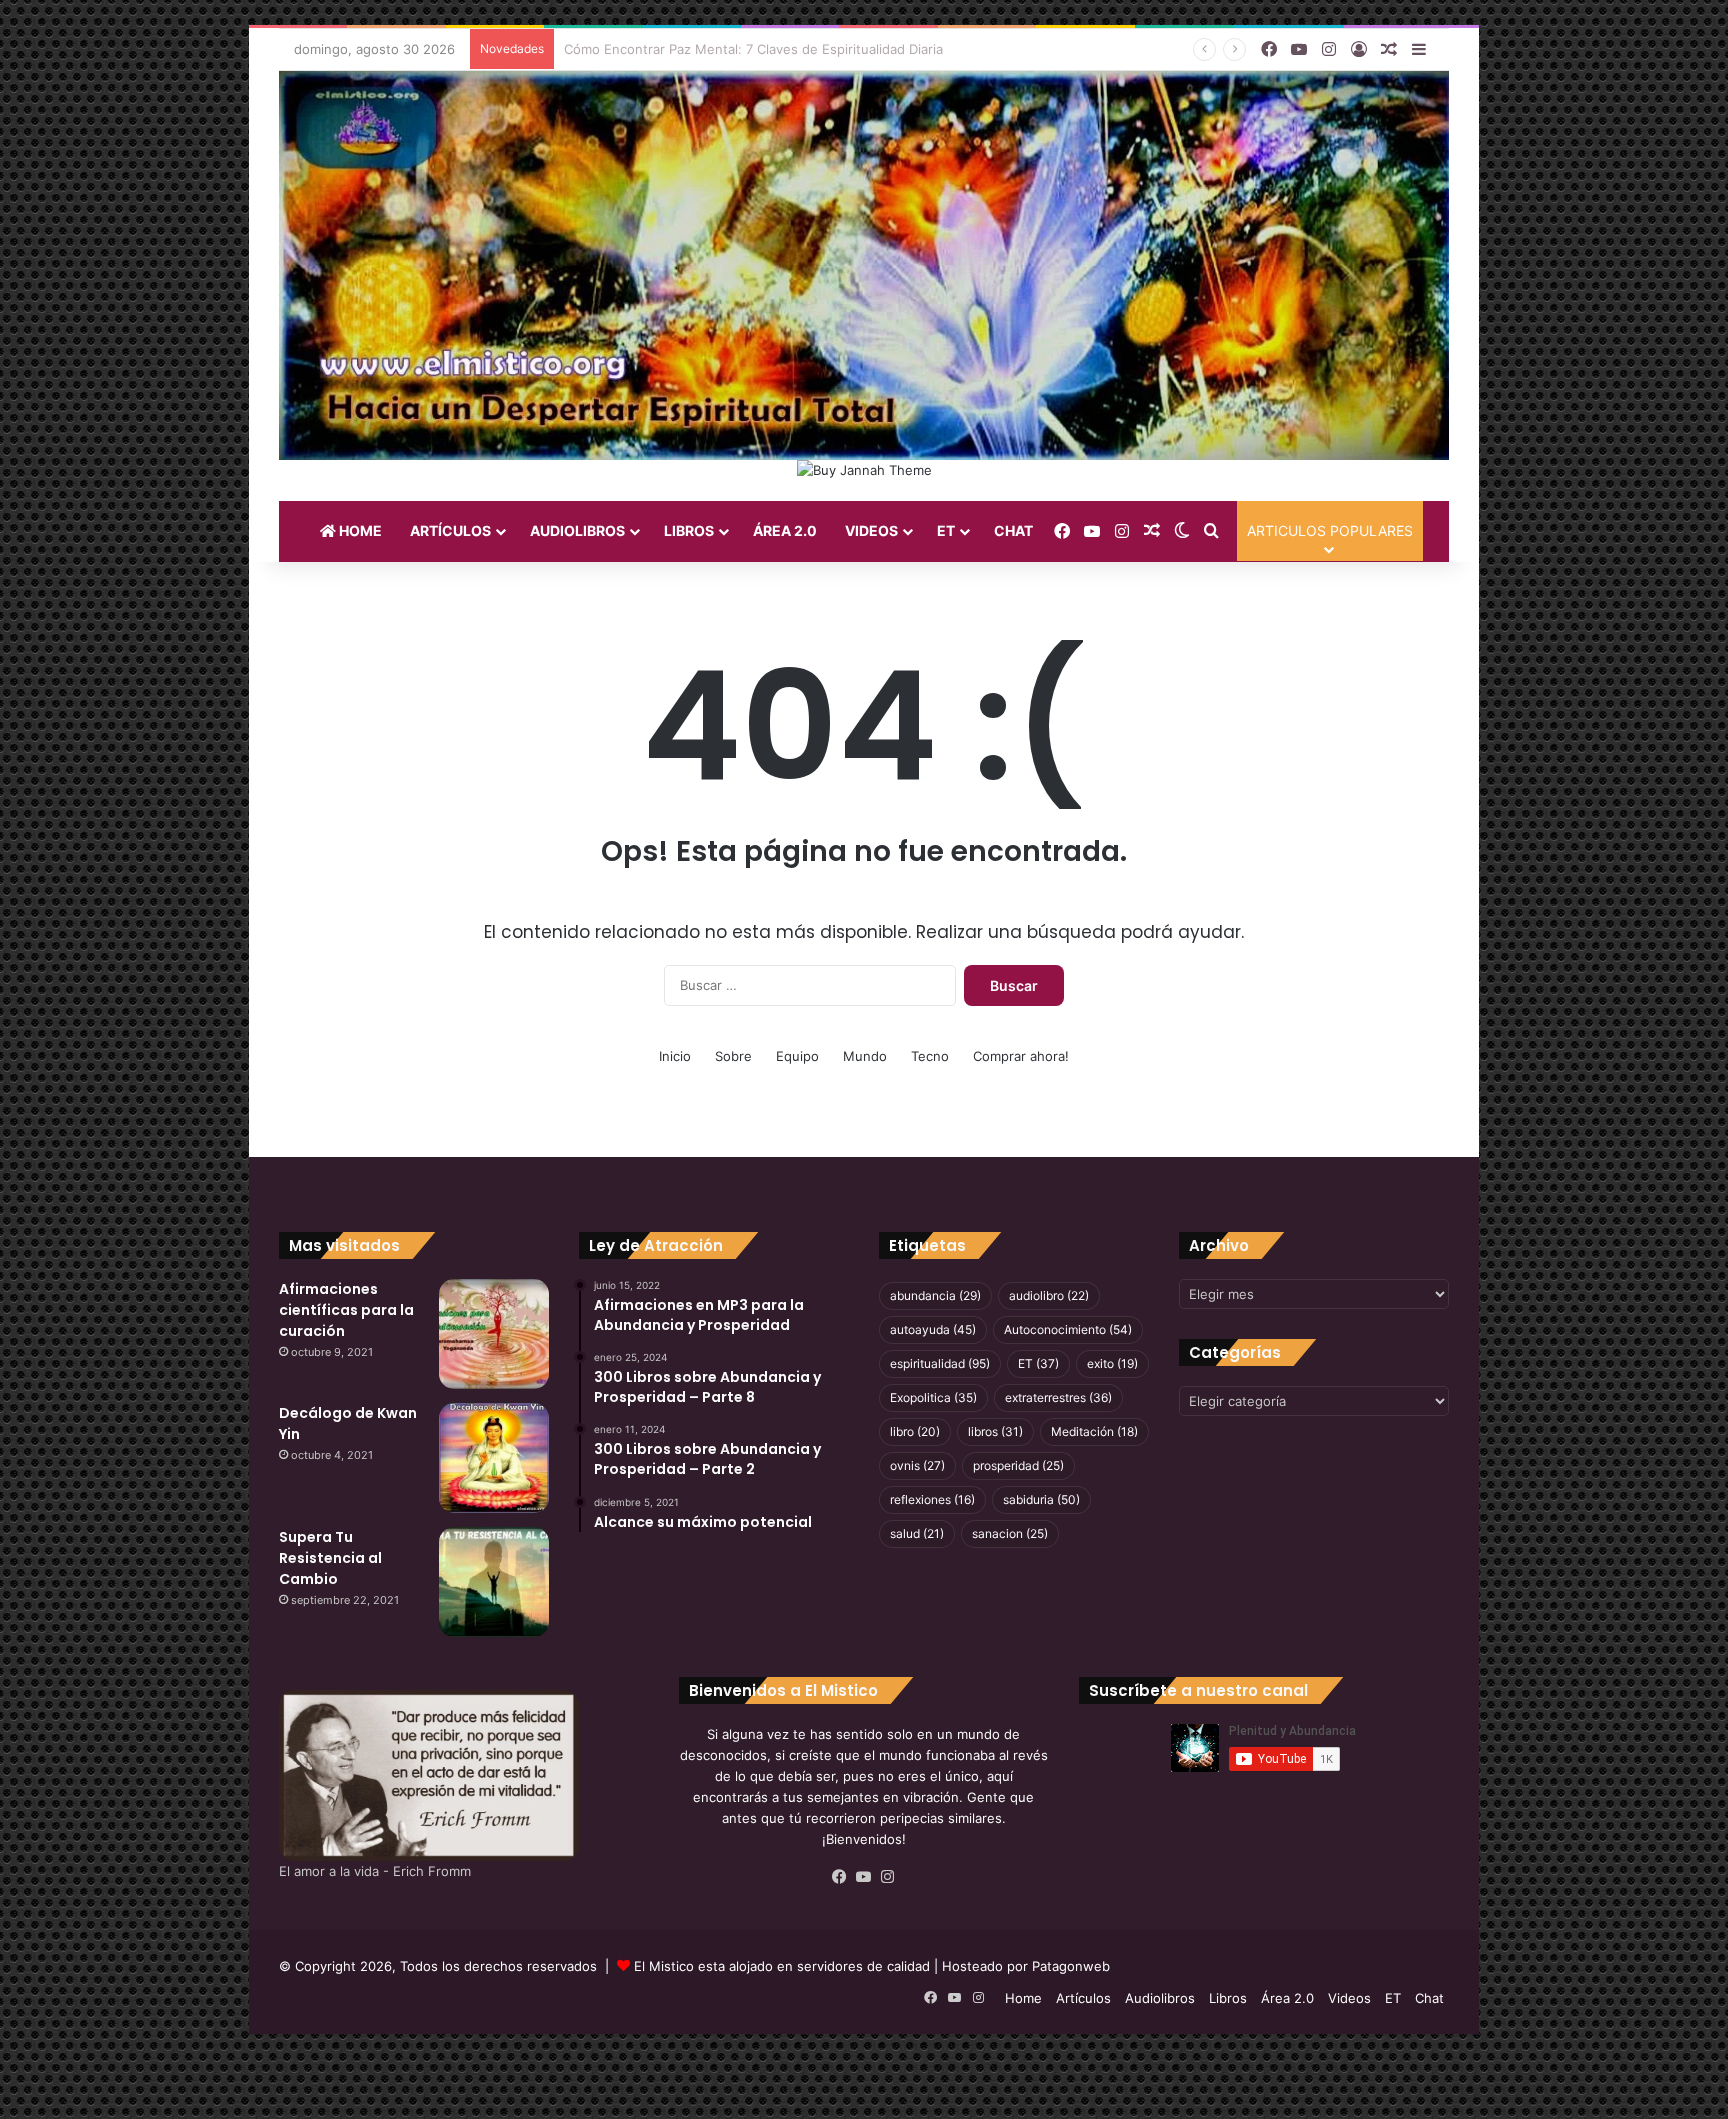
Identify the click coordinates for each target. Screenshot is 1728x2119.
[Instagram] (888, 1877)
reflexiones (932, 1499)
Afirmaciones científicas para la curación (346, 1310)
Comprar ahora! (1021, 1056)
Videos (871, 530)
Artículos (450, 530)
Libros (689, 530)
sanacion (1010, 1533)
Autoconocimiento (1068, 1329)
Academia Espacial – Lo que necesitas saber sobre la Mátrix (750, 49)
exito (1112, 1363)
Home (359, 530)
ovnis (917, 1465)
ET (946, 530)
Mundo (865, 1056)
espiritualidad (940, 1363)
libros (995, 1431)
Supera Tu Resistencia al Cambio (330, 1558)
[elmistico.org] (864, 265)
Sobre (733, 1056)
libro (915, 1431)
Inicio (675, 1056)
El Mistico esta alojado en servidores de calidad (782, 1966)
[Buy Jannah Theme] (864, 469)
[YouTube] (864, 1877)
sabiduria (1041, 1499)
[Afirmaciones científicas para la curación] (494, 1334)
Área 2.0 (785, 530)
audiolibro (1049, 1295)
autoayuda (933, 1329)
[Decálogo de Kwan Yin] (494, 1458)
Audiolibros (577, 530)
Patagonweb (1071, 1966)
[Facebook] (840, 1877)
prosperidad (1018, 1465)
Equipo (797, 1056)
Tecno (930, 1056)
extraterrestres (1058, 1397)
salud (917, 1533)
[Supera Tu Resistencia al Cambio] (494, 1582)
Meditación (1094, 1431)
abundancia (935, 1295)
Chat (1013, 530)
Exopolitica (933, 1397)
